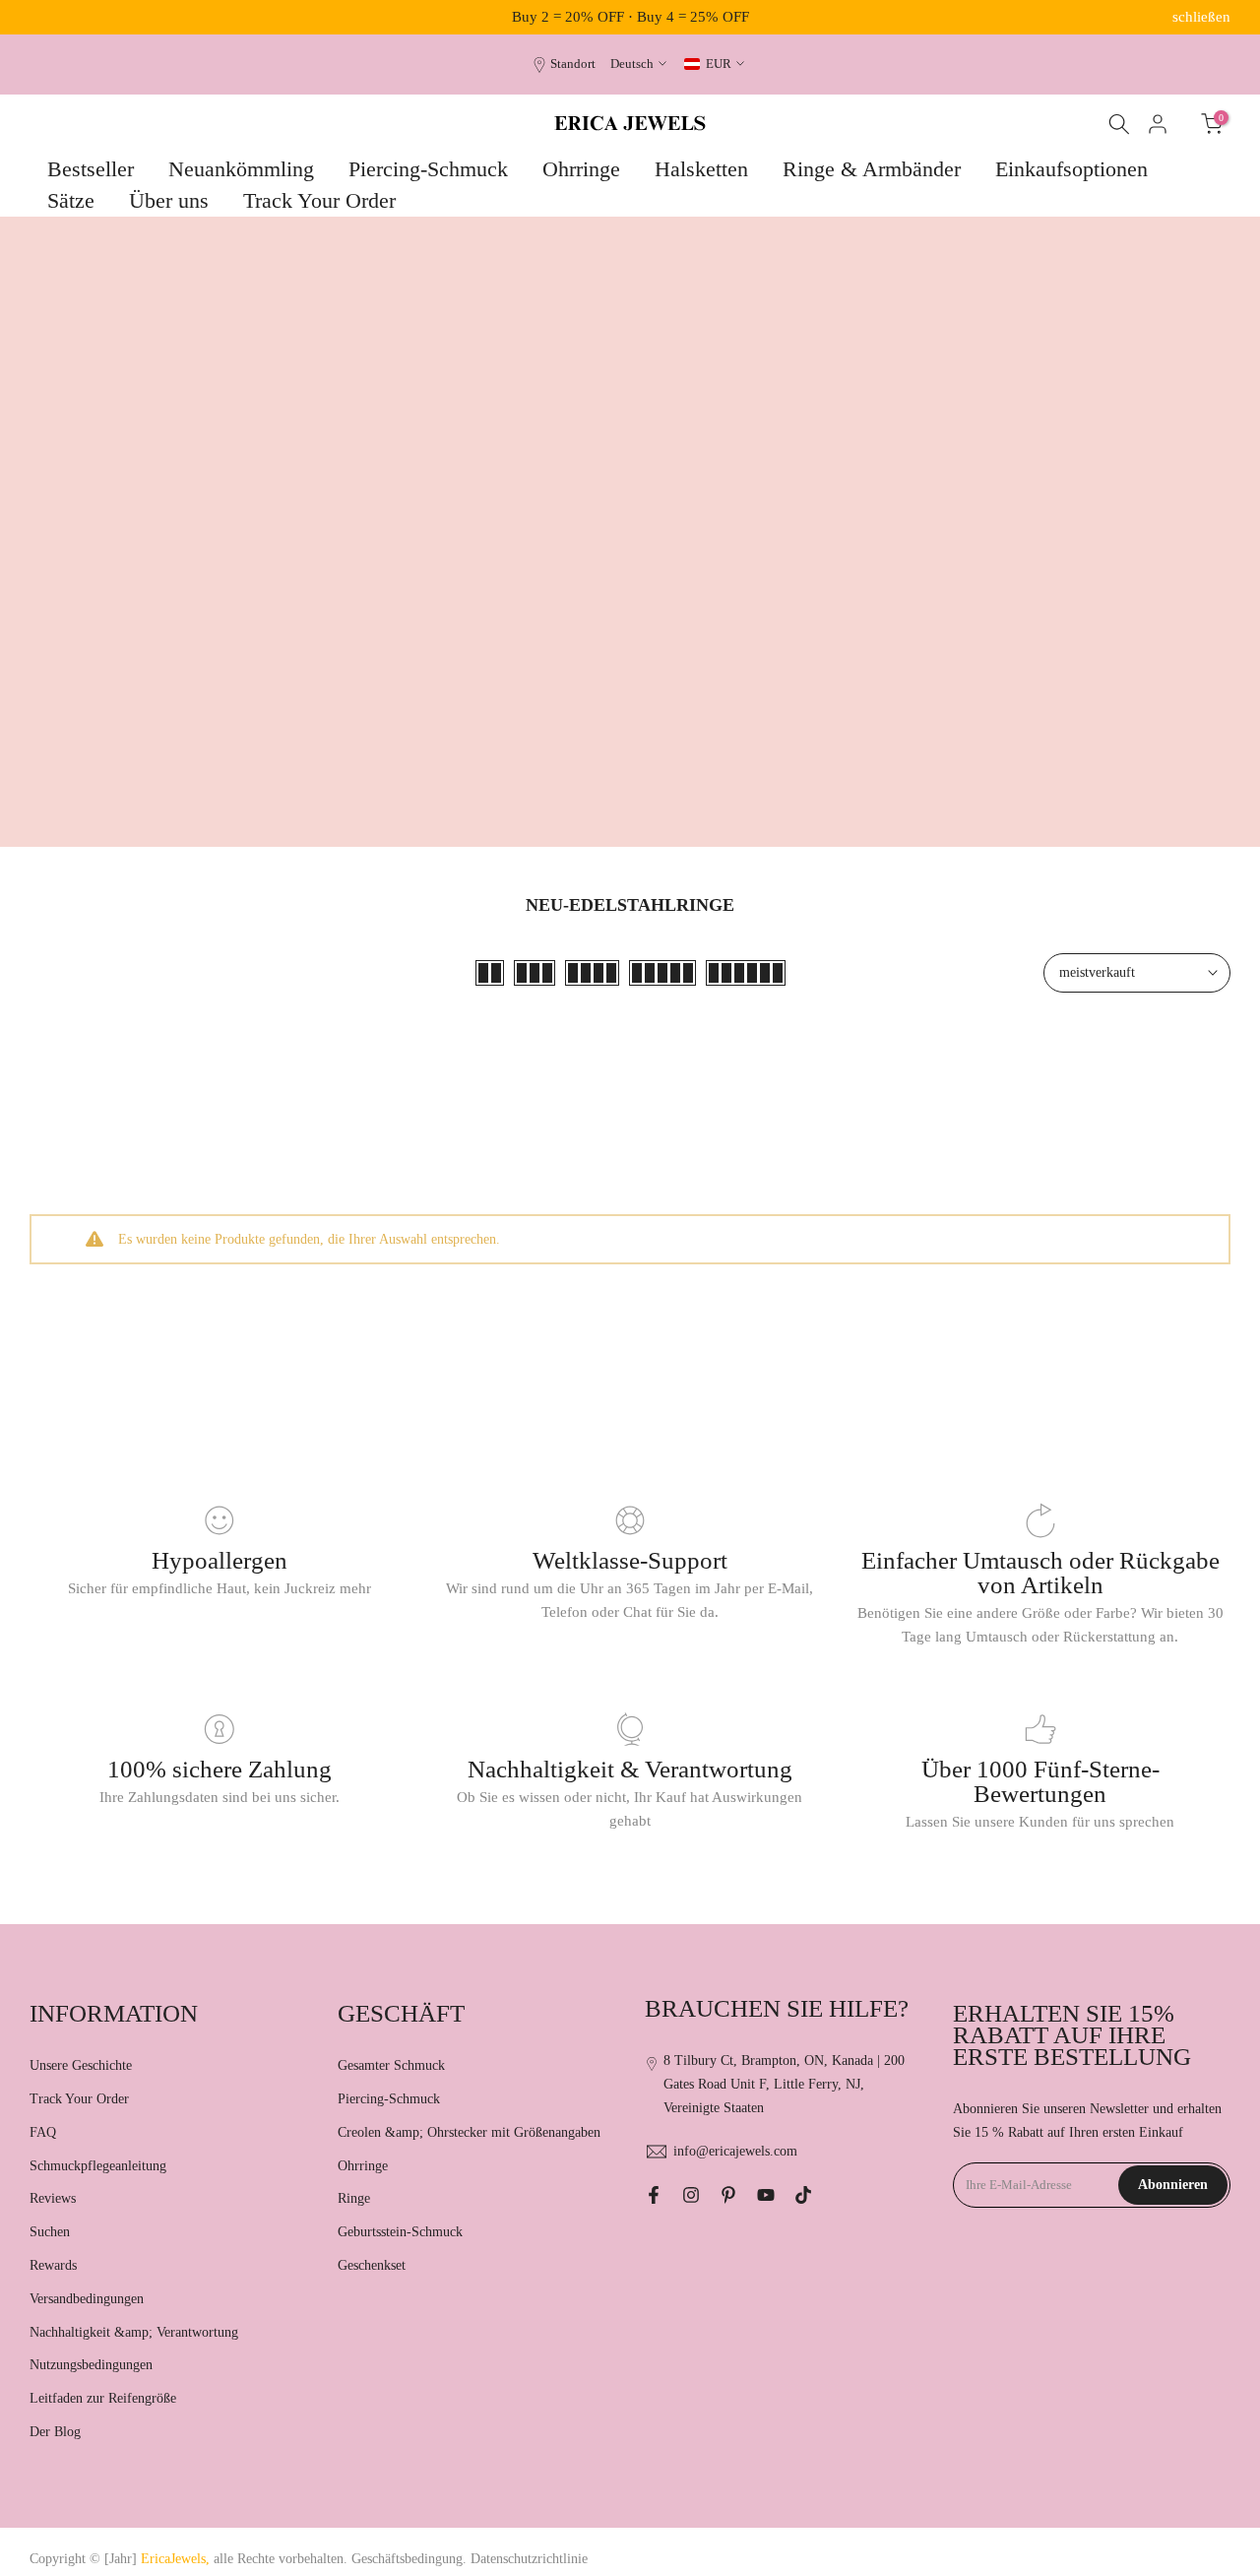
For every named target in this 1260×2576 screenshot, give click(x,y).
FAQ (43, 2132)
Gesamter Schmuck (391, 2065)
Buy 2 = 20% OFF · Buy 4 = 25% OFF (630, 17)
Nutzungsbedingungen (91, 2365)
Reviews (53, 2198)
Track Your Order (319, 200)
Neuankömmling (241, 169)
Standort (573, 64)
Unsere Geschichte (81, 2065)
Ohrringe (581, 169)
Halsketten (701, 169)
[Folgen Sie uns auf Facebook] (654, 2195)
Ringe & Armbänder (872, 169)
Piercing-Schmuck (428, 169)
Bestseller (91, 169)
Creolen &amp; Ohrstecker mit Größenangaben (469, 2132)
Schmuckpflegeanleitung (98, 2166)
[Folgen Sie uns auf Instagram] (691, 2195)
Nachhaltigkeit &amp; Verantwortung (134, 2332)
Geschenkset (372, 2265)
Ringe (354, 2198)
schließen (59, 17)
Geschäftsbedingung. (409, 2559)
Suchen (50, 2232)
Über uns (169, 200)
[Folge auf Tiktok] (803, 2195)
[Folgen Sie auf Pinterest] (728, 2195)
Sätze (71, 200)
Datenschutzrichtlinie (529, 2559)
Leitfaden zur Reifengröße (103, 2398)
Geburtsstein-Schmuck (400, 2232)
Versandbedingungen (87, 2299)
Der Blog (55, 2432)
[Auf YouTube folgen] (766, 2195)
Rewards (53, 2265)
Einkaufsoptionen (1071, 169)
